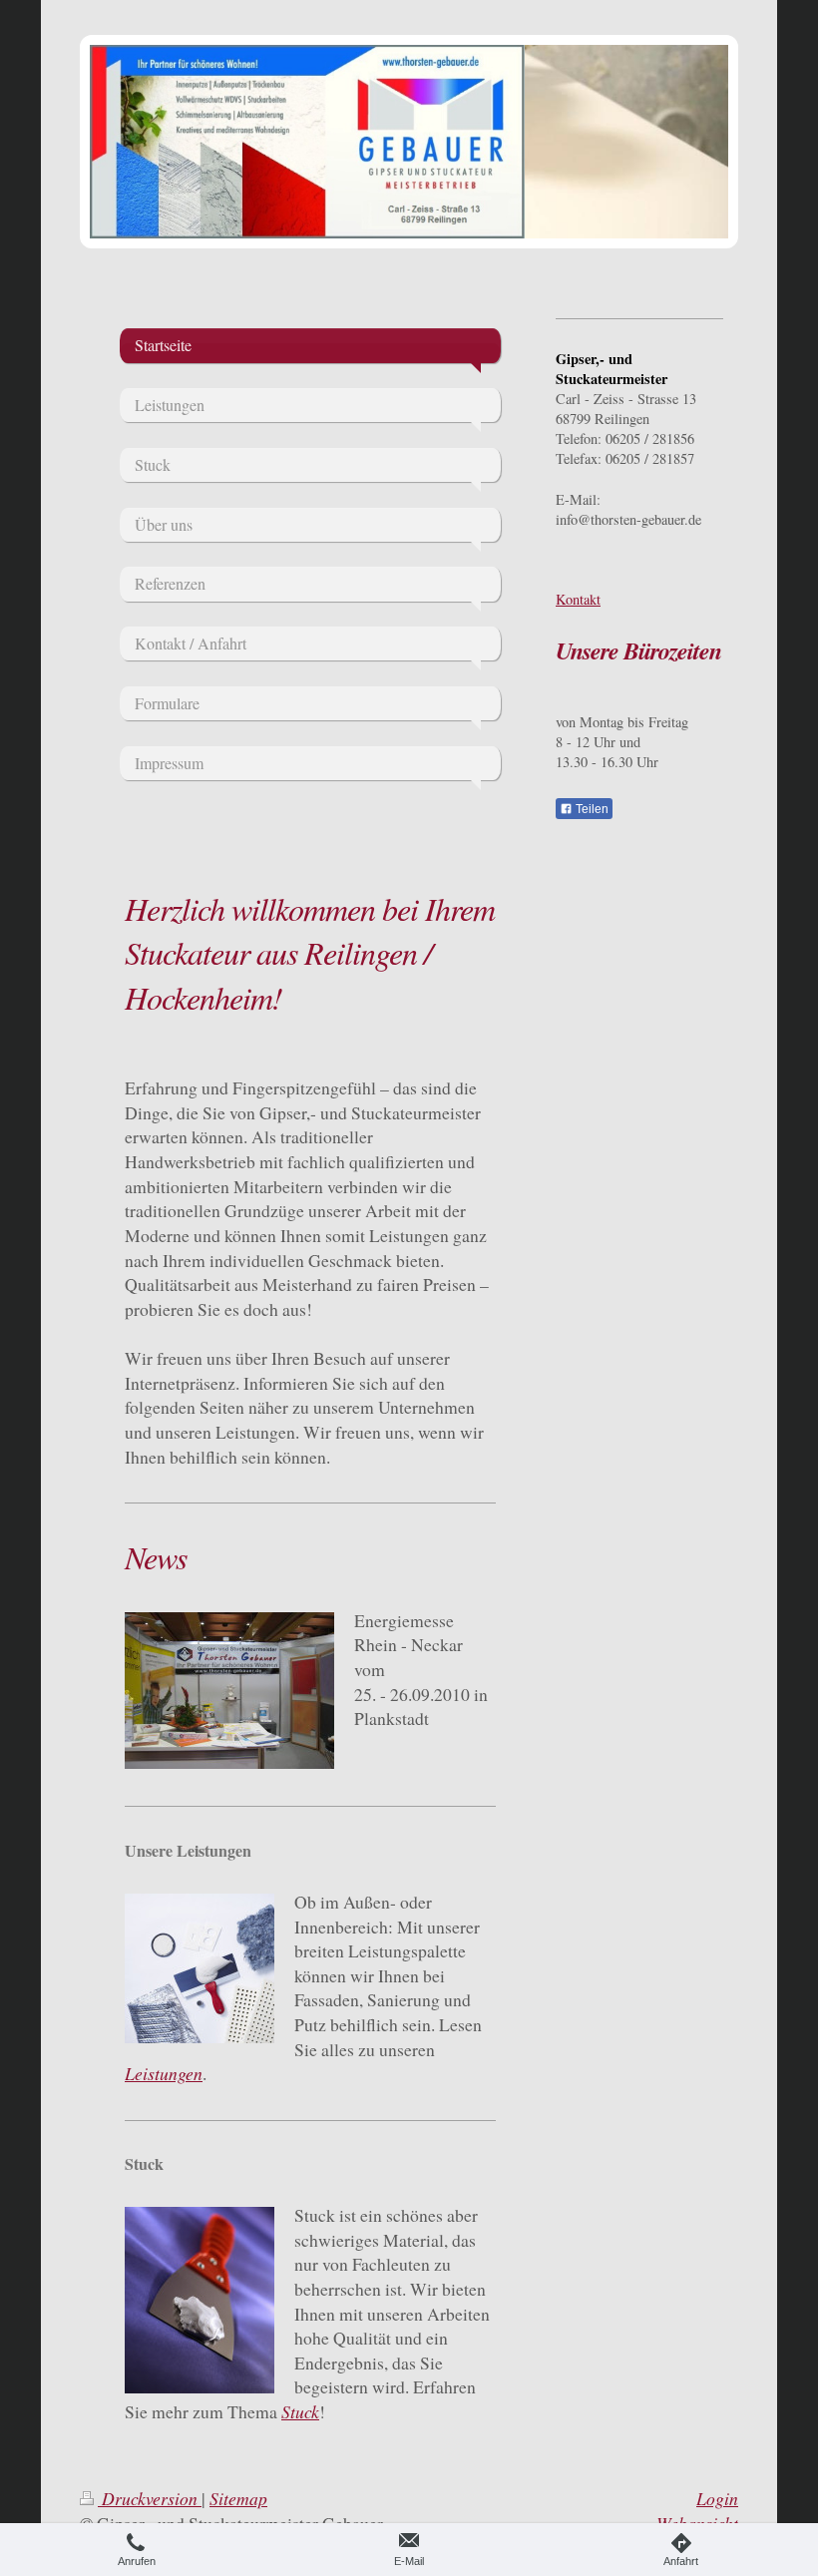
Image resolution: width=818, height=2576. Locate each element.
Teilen (591, 809)
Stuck (300, 2411)
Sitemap (238, 2498)
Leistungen (164, 2073)
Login (717, 2498)
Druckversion (150, 2498)
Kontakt (578, 599)
